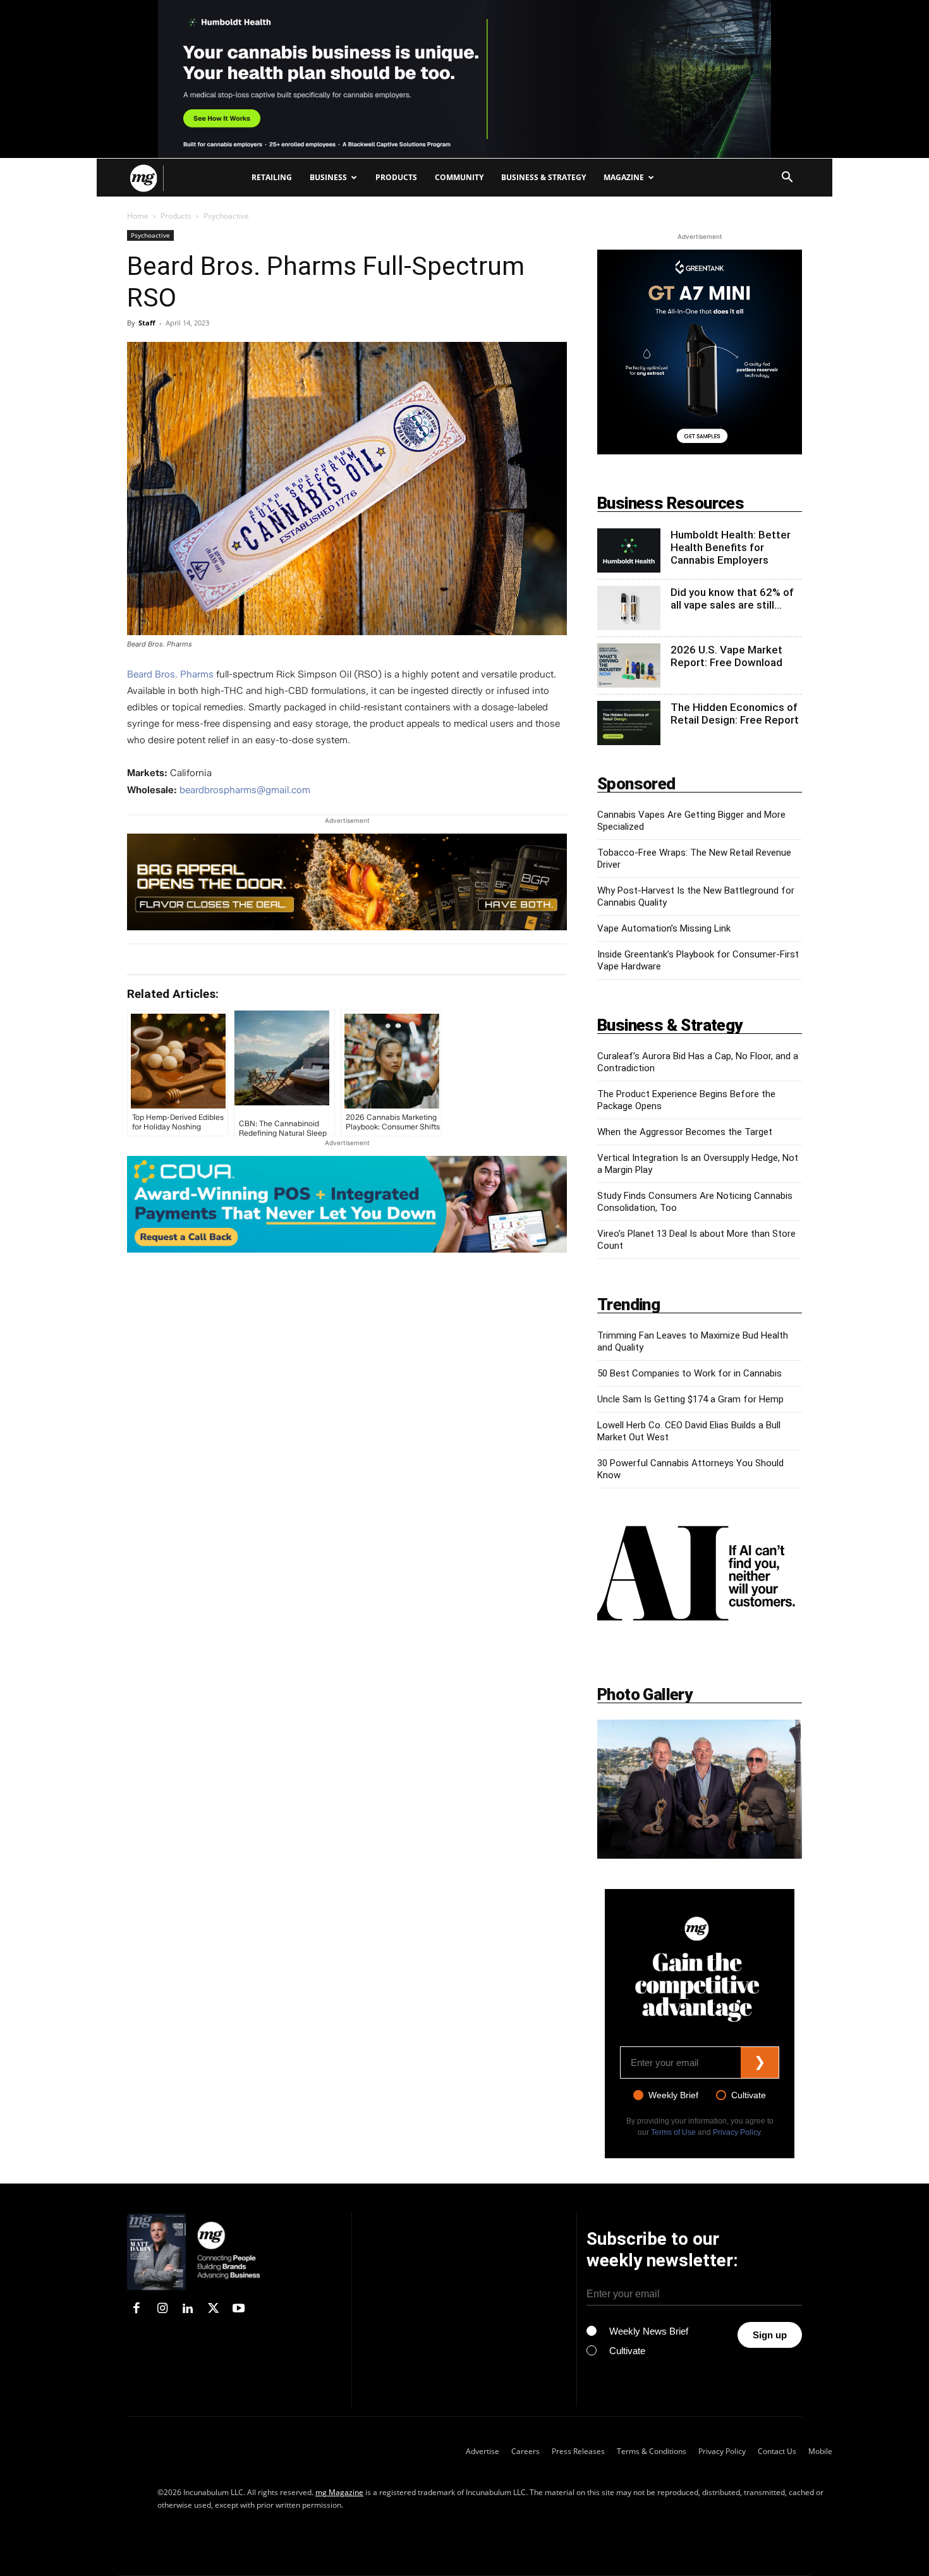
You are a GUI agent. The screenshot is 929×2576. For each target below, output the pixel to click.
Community (459, 177)
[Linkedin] (188, 2309)
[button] (787, 179)
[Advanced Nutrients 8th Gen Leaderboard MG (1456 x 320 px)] (347, 882)
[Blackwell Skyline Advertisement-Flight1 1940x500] (464, 79)
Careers (525, 2451)
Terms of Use (673, 2132)
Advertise (483, 2451)
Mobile (820, 2451)
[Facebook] (137, 2309)
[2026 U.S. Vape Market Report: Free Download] (629, 665)
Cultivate (749, 2095)
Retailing (272, 177)
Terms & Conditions (652, 2451)
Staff (147, 323)
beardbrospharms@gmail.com (245, 790)
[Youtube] (239, 2309)
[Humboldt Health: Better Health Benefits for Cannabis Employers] (629, 550)
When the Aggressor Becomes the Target (685, 1132)
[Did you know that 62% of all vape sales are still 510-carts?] (629, 608)
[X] (213, 2309)
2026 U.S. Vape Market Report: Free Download (726, 656)
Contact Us (777, 2451)
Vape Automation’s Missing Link (664, 928)
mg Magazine (339, 2492)
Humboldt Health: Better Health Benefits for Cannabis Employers (731, 547)
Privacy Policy (737, 2132)
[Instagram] (162, 2309)
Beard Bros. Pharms (170, 674)
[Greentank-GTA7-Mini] (700, 451)
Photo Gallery (645, 1694)
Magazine (624, 177)
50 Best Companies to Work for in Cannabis (689, 1373)
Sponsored (636, 784)
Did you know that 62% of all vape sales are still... (732, 598)
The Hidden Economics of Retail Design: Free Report (735, 714)
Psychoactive (150, 235)
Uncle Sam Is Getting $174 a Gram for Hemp (690, 1399)
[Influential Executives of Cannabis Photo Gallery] (700, 1789)
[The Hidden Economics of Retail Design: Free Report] (629, 723)
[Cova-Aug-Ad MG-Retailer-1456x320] (347, 1204)
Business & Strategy (543, 177)
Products (396, 177)
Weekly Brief (673, 2095)
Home (138, 216)
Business (328, 177)
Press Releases (578, 2451)
